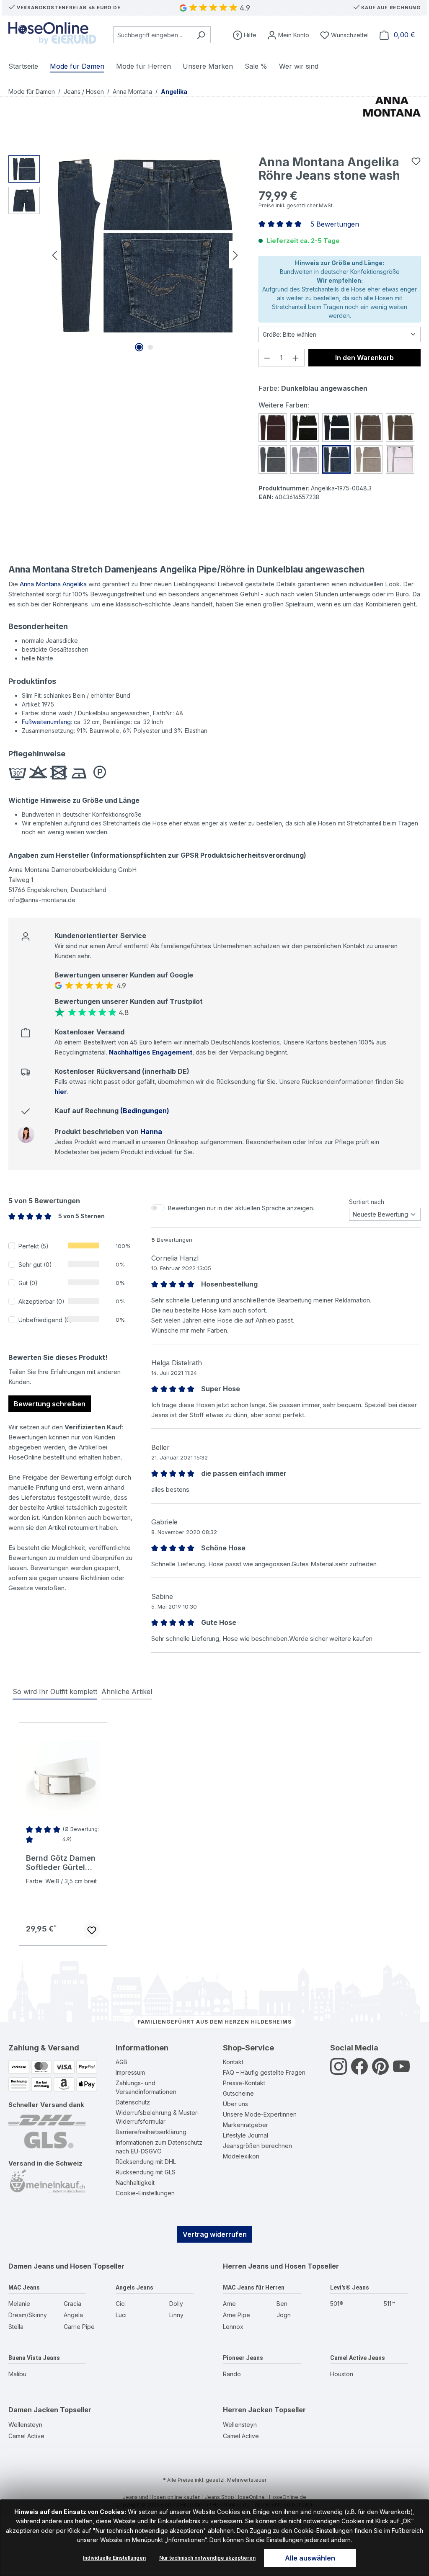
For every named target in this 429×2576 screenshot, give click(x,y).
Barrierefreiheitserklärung (151, 2132)
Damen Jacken (33, 2410)
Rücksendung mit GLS (146, 2172)
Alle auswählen (310, 2558)
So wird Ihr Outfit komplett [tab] (55, 1692)
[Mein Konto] (288, 35)
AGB (121, 2062)
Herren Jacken (248, 2410)
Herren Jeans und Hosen (264, 2266)
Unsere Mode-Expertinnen (260, 2114)
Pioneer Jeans (243, 2358)
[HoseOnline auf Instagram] (339, 2071)
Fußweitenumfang (46, 722)
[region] (125, 255)
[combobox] (152, 35)
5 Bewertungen (335, 224)
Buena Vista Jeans (34, 2358)
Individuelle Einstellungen (114, 2558)
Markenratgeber (246, 2125)
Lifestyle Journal (246, 2135)
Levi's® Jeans (350, 2287)
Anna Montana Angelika (53, 584)
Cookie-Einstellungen (145, 2193)
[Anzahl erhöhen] (296, 358)
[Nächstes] (235, 254)
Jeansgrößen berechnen (257, 2146)
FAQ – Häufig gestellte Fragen (264, 2072)
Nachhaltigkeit (135, 2183)
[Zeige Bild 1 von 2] (139, 347)
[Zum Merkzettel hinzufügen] (416, 161)
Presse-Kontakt (244, 2083)
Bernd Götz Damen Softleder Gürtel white (61, 1863)
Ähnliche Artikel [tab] (127, 1692)
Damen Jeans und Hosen (50, 2266)
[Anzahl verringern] (267, 358)
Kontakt (233, 2062)
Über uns (235, 2104)
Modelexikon (241, 2156)
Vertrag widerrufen (215, 2234)
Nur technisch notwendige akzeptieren (207, 2558)
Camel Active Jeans (358, 2358)
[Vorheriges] (54, 254)
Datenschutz (133, 2102)
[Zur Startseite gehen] (52, 33)
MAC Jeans (24, 2287)
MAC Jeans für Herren (254, 2287)
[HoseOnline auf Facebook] (359, 2071)
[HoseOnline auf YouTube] (401, 2071)
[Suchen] (201, 35)
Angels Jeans (134, 2287)
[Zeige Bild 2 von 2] (150, 347)
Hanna (151, 1132)
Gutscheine (238, 2093)
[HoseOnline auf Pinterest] (380, 2071)
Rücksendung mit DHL (146, 2162)
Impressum (130, 2072)
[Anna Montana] (392, 118)
